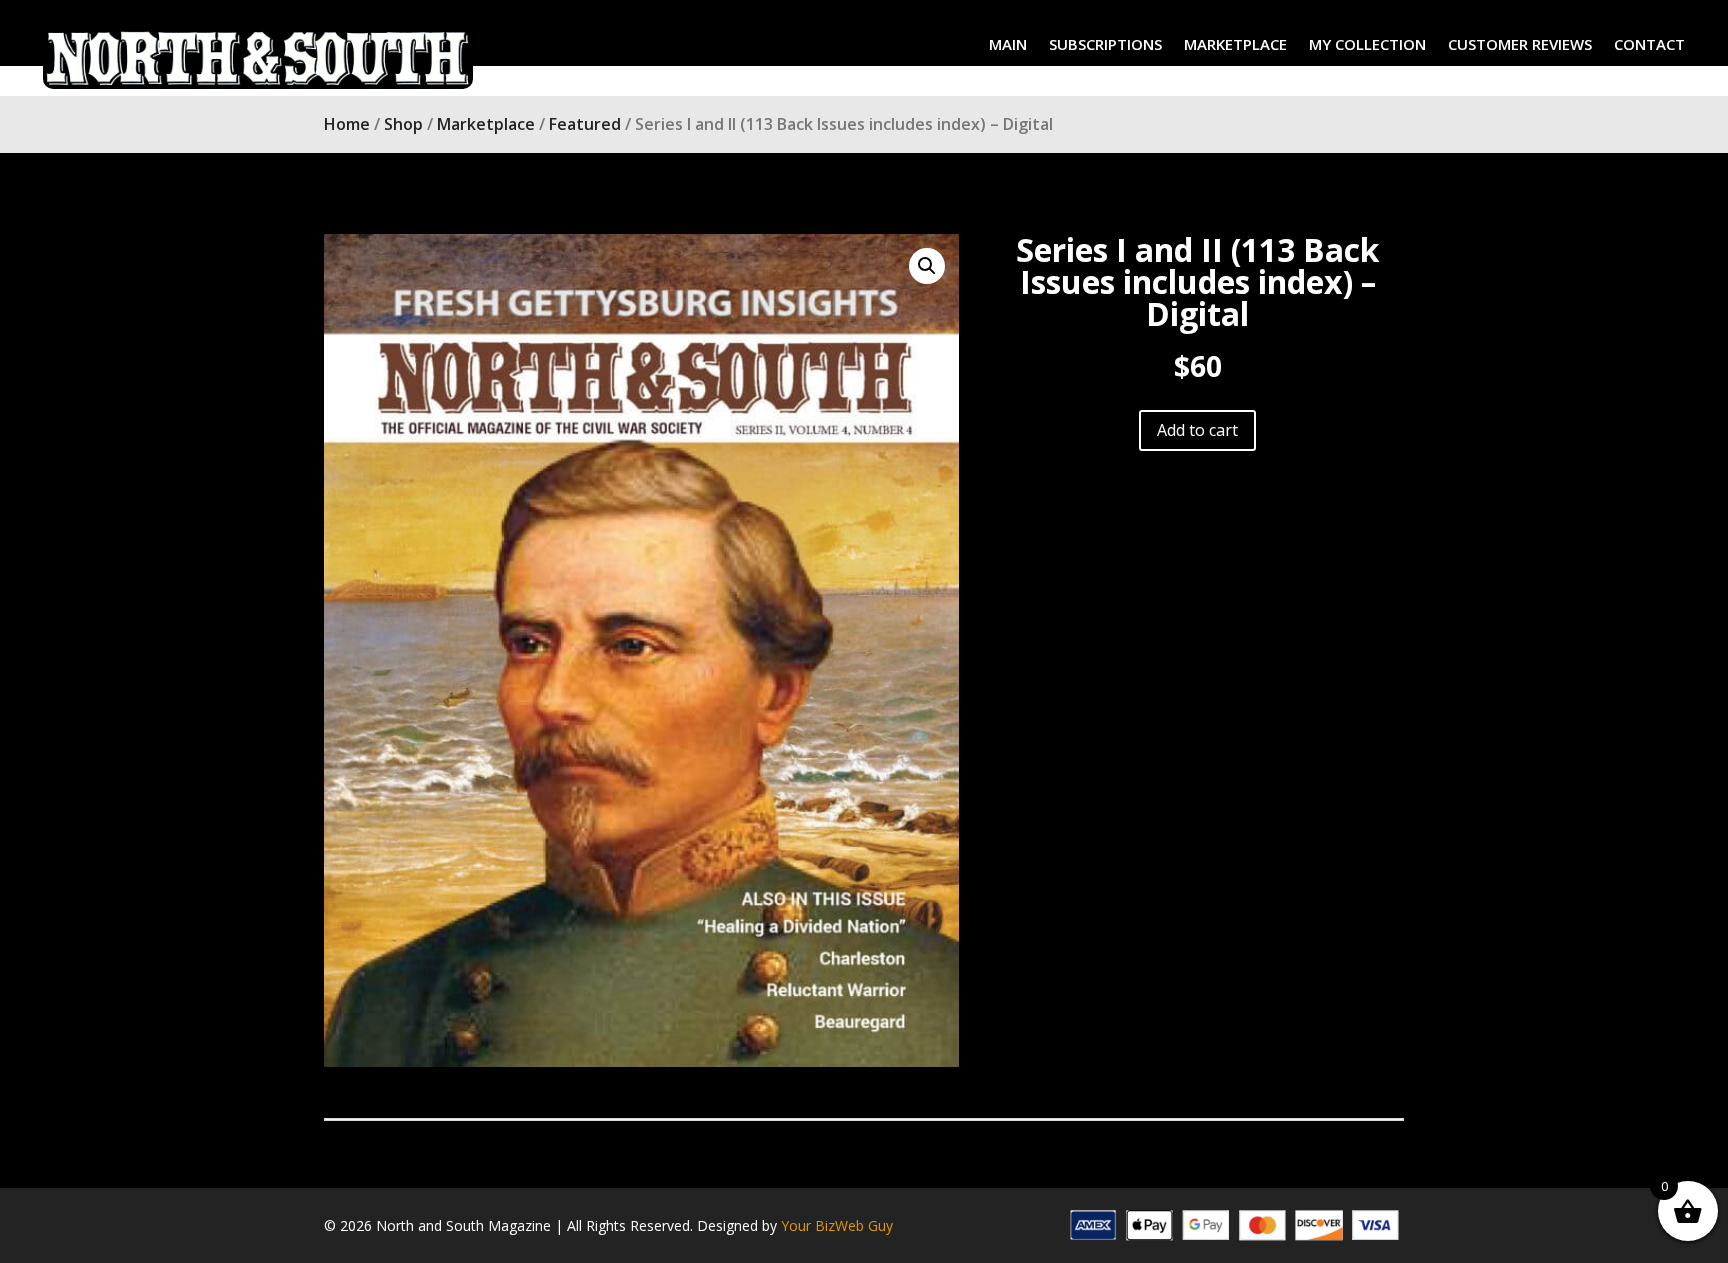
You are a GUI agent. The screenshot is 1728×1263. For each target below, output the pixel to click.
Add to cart (1197, 430)
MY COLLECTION (1367, 45)
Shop (403, 124)
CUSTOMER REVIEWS (1520, 45)
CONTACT (1649, 45)
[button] (927, 266)
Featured (585, 124)
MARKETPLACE (1235, 45)
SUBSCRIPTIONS (1105, 45)
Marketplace (486, 124)
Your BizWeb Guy (837, 1225)
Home (347, 124)
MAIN (1008, 45)
